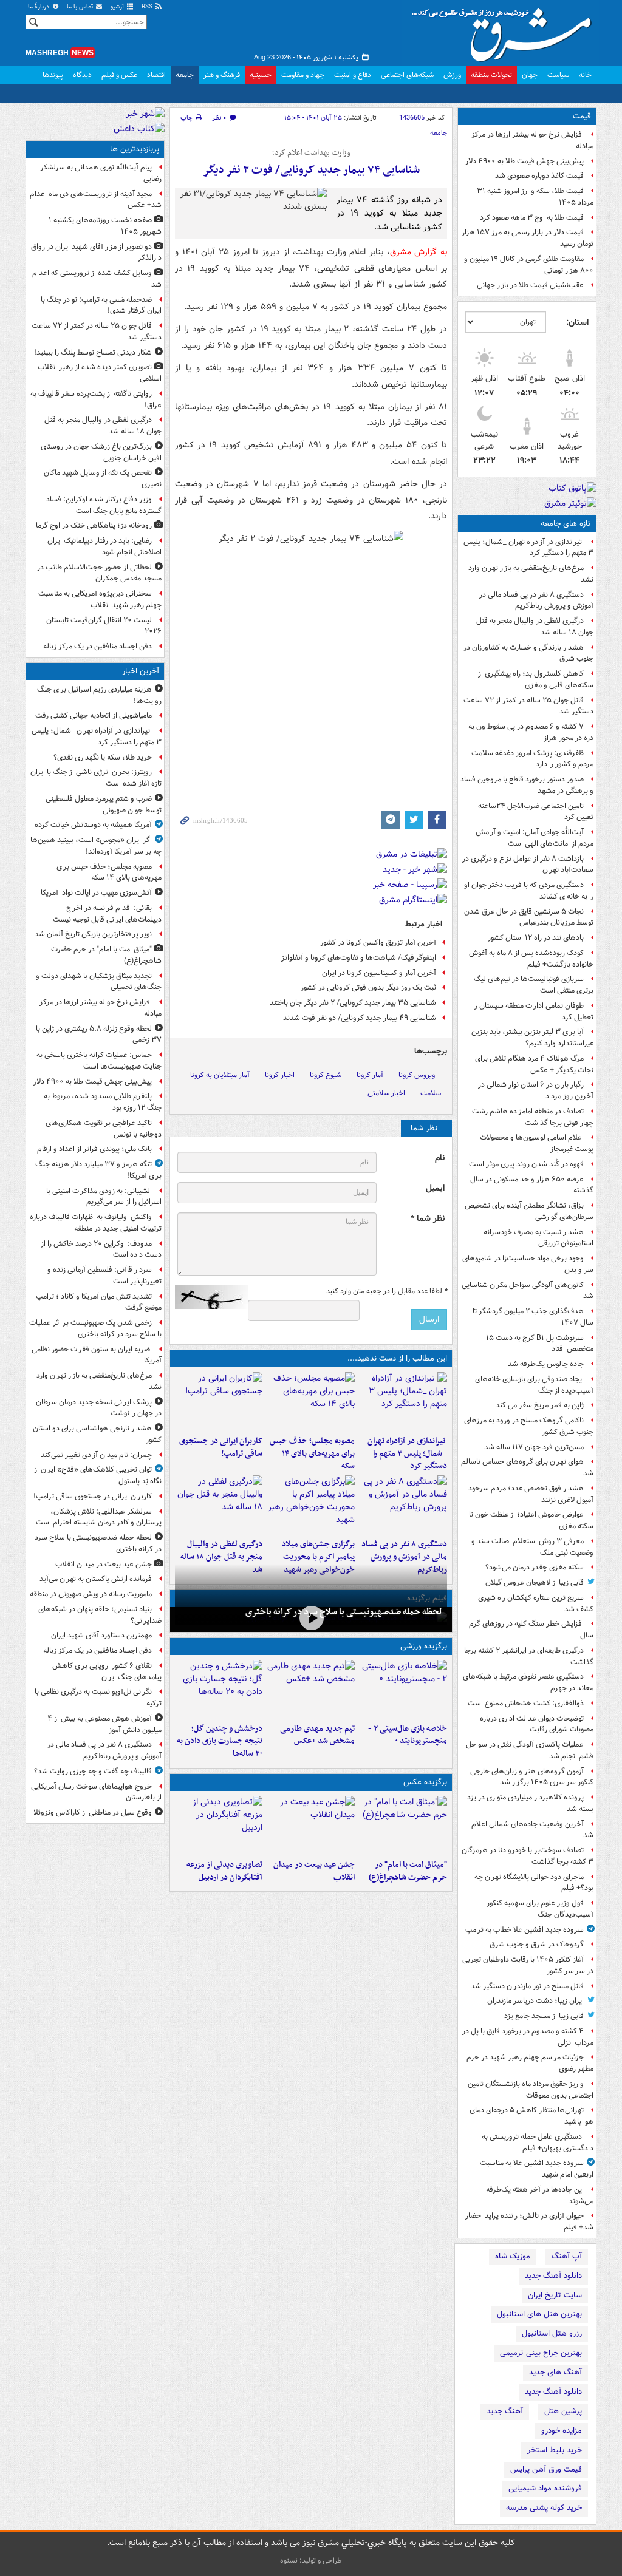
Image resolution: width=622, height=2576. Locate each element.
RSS (148, 7)
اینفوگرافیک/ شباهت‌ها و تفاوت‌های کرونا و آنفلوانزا (358, 958)
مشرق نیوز (505, 30)
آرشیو (118, 7)
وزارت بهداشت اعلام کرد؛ (311, 153)
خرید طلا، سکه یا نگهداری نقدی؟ (103, 757)
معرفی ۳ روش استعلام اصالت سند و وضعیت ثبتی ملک (532, 1547)
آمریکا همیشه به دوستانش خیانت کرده (93, 825)
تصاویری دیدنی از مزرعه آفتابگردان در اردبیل (224, 1871)
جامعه (185, 75)
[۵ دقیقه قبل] (403, 1401)
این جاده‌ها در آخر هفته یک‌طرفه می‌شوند (540, 2195)
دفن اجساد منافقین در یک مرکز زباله (97, 646)
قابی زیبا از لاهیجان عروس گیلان (535, 1582)
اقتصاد (156, 75)
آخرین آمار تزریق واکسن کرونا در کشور (378, 943)
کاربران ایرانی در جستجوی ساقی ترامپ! (221, 1447)
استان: (577, 322)
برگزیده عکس (425, 1782)
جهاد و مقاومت (303, 75)
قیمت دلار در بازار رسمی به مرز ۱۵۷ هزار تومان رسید (528, 238)
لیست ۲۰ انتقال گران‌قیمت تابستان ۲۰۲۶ (104, 626)
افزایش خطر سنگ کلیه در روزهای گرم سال (531, 1630)
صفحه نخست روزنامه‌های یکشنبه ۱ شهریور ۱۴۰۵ (105, 226)
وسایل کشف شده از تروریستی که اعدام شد (97, 279)
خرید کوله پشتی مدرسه (544, 2508)
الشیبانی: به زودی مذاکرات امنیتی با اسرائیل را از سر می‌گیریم (104, 1197)
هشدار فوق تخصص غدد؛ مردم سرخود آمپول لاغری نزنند (531, 1494)
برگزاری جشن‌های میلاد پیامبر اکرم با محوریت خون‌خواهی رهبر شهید (318, 1557)
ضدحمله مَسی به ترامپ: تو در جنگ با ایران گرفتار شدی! (101, 305)
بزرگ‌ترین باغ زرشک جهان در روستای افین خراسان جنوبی (101, 452)
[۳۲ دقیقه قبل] (311, 1401)
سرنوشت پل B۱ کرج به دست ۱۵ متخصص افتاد (540, 1344)
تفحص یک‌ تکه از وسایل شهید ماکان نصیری (103, 478)
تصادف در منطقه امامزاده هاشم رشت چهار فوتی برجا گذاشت (533, 1117)
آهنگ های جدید (555, 2372)
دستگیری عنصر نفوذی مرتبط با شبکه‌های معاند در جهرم (528, 1682)
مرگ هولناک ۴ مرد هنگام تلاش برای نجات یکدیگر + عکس (534, 1064)
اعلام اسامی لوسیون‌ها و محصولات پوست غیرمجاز (537, 1143)
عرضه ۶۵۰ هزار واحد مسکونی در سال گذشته (532, 1185)
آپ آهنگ (567, 2256)
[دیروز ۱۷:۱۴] (403, 1689)
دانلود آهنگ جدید (553, 2276)
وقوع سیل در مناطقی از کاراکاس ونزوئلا (93, 1813)
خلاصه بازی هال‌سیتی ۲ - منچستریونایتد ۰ (408, 1735)
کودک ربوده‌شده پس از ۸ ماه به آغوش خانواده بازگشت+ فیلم (531, 959)
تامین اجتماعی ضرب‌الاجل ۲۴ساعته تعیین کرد (536, 812)
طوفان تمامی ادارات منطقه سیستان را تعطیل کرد (533, 1011)
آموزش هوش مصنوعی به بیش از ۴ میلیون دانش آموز (104, 1724)
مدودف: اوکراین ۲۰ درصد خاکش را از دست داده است (101, 1249)
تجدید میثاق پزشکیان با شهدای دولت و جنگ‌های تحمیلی (99, 982)
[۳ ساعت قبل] (403, 1504)
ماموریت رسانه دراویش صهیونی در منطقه (91, 1594)
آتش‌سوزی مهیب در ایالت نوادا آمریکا (96, 893)
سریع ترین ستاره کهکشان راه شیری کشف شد (536, 1603)
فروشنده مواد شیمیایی (545, 2488)
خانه (585, 75)
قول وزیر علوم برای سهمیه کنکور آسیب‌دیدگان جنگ (540, 1909)
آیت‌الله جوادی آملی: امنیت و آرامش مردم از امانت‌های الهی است (535, 838)
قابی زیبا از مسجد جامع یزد (544, 2016)
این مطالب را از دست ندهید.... (397, 1358)
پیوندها (53, 75)
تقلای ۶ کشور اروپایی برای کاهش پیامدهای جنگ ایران (107, 1671)
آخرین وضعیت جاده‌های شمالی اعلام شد (532, 1830)
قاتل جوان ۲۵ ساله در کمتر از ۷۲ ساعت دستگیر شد (528, 706)
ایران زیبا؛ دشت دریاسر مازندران (535, 2001)
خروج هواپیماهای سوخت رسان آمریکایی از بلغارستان (96, 1792)
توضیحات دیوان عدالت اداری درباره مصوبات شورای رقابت (537, 1724)
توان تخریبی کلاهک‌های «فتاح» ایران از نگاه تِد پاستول (98, 1475)
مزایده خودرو (562, 2431)
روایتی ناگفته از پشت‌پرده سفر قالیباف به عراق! (96, 399)
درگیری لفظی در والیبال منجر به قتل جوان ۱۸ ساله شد (535, 627)
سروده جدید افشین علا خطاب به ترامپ (525, 1930)
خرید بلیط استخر (555, 2450)
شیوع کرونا (326, 1075)
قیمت (582, 116)
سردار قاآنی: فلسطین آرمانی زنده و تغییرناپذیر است (104, 1276)
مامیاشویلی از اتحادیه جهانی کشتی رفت (94, 715)
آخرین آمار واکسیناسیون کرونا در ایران (379, 973)
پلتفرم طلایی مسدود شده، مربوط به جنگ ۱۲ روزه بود (103, 1102)
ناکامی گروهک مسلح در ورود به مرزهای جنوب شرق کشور (529, 1426)
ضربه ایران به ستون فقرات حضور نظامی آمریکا (97, 1355)
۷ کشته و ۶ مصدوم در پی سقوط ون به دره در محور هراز (531, 732)
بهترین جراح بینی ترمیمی (541, 2353)
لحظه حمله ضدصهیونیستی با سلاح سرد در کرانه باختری (344, 1612)
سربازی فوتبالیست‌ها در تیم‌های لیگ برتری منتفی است (534, 985)
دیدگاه (82, 75)
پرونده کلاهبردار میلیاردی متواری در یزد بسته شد (530, 1803)
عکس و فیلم (119, 75)
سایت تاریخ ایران (555, 2295)
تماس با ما (81, 7)
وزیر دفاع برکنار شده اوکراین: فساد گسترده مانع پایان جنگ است (104, 505)
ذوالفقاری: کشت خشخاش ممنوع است (526, 1703)
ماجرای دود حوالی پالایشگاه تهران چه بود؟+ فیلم (534, 1883)
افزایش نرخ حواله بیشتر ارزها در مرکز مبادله (532, 140)
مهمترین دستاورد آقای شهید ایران (101, 1635)
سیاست (558, 75)
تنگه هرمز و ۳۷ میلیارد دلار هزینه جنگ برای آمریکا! (98, 1170)
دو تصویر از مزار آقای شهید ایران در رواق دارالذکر (96, 253)
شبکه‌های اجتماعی (407, 75)
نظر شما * (428, 1219)
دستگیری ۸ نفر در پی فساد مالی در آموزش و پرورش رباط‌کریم (536, 600)
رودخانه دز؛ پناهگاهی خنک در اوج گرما (94, 525)
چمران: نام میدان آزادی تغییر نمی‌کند (96, 1455)
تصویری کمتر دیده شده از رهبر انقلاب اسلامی (100, 373)
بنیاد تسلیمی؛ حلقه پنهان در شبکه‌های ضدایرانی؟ (100, 1615)
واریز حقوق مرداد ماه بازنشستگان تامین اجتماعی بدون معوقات (531, 2090)
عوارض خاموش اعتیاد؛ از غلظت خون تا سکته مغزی (531, 1520)
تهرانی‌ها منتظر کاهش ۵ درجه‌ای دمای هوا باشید (531, 2116)
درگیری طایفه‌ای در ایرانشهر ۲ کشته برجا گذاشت (529, 1656)
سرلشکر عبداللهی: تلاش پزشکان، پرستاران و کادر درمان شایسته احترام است (99, 1517)
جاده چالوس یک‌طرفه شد (546, 1364)
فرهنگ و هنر (222, 75)
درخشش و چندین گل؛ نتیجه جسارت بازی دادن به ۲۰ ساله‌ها (220, 1742)
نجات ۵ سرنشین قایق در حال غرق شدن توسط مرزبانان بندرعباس (529, 917)
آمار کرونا (370, 1075)
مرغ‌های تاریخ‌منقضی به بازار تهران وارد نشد (531, 574)
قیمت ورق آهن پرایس (546, 2469)
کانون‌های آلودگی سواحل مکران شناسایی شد (528, 1291)
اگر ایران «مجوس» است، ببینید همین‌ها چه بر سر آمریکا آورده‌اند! (96, 846)
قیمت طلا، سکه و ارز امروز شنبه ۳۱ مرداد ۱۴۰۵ (535, 197)
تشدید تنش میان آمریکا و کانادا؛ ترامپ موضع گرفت (99, 1302)
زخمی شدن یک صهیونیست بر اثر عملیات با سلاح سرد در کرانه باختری (95, 1328)
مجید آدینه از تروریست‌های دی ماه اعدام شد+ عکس (96, 200)
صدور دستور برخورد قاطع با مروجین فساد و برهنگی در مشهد (527, 785)
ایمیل (435, 1188)
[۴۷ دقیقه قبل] (403, 1825)
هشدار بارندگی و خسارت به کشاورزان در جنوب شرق (528, 653)
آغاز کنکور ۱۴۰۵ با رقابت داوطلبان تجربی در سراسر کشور (528, 1965)
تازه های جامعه (566, 524)
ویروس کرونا (417, 1075)
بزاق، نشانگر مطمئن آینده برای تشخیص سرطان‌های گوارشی (529, 1211)
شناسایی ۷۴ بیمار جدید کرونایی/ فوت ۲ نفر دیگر (311, 170)
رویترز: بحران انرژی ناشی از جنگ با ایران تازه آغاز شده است (96, 778)
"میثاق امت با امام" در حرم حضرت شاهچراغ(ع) (408, 1871)
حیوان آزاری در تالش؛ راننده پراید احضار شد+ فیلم (529, 2221)
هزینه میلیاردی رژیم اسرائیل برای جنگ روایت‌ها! (99, 695)
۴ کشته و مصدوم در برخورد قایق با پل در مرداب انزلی (528, 2037)
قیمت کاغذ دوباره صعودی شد (539, 176)
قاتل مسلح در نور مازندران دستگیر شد (527, 1986)
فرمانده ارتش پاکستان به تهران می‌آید (96, 1579)
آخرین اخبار (141, 671)
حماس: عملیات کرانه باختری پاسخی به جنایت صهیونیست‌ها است (99, 1061)
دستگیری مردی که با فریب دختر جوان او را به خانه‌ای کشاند (529, 891)
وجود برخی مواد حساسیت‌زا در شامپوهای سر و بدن (528, 1264)
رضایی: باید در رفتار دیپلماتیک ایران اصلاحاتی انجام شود (104, 546)
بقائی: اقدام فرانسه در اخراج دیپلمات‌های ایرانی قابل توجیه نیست (107, 914)
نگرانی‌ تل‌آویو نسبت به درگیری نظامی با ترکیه (98, 1698)
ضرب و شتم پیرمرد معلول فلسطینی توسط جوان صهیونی (104, 804)
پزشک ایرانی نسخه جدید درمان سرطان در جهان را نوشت (99, 1408)
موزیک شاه (513, 2256)
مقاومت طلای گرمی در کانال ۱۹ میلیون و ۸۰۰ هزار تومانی (529, 265)
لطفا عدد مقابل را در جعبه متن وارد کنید (387, 1291)
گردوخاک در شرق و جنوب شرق (537, 1944)
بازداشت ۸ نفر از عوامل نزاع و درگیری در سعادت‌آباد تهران (528, 865)
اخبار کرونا (280, 1075)
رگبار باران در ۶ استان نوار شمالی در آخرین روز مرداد (536, 1090)
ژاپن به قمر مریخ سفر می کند (540, 1405)
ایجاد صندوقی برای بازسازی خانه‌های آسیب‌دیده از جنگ (534, 1385)
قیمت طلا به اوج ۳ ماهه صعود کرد (532, 218)
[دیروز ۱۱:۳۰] (219, 1689)
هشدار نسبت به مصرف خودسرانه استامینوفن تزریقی (538, 1238)
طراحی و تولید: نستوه (311, 2561)
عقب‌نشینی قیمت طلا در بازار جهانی (530, 285)
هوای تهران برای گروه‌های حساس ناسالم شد (527, 1467)
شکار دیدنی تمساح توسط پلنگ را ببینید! (93, 352)
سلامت (431, 1093)
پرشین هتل (563, 2411)
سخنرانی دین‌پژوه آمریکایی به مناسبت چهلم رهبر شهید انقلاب (100, 599)
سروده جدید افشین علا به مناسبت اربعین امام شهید (537, 2169)
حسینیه (261, 75)
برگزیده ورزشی (424, 1646)
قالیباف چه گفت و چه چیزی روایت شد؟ (93, 1771)
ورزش (452, 75)
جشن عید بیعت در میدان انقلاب (314, 1871)
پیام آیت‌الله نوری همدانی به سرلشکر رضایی (101, 173)
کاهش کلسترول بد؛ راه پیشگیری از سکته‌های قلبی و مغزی (536, 679)
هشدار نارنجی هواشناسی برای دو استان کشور (97, 1434)
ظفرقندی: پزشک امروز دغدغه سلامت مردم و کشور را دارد (532, 759)
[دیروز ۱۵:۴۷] (311, 1689)
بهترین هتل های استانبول (539, 2314)
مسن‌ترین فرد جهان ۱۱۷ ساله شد (534, 1447)
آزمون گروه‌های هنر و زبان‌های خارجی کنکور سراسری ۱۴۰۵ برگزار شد (532, 1777)
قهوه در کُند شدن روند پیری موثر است (526, 1164)
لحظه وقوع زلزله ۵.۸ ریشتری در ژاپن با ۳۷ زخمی (99, 1035)
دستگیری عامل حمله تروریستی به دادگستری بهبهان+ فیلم (538, 2143)
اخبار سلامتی (386, 1093)
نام (440, 1158)
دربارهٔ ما (39, 7)
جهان (530, 75)
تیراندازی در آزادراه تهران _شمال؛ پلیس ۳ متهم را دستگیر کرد (528, 548)
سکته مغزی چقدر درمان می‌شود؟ (535, 1567)
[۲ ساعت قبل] (219, 1401)
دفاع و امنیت (353, 75)
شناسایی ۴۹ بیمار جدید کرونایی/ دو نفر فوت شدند (360, 1018)
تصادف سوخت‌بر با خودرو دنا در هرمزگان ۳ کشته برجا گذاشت (528, 1856)
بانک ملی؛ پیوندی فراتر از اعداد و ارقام (94, 1149)
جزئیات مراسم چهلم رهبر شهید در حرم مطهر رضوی (530, 2063)
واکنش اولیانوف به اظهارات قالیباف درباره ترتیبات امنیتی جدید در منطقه (96, 1223)
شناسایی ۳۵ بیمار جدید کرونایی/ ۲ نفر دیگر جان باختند (353, 1003)
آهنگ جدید (505, 2411)
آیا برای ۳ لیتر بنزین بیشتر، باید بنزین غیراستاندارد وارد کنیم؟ (532, 1038)
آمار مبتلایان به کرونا (220, 1075)
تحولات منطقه (491, 75)
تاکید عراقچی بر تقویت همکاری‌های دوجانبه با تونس (104, 1129)
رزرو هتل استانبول (552, 2333)
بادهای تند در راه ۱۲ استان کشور (536, 938)
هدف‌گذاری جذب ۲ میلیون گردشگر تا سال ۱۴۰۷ (533, 1317)
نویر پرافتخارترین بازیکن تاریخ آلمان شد (93, 934)
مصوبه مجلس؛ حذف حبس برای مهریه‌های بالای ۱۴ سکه (312, 1454)
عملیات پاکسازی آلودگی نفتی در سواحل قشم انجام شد (530, 1750)
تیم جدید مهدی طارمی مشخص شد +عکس (317, 1735)
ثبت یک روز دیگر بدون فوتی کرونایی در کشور (368, 987)
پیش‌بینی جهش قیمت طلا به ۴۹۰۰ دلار (525, 161)
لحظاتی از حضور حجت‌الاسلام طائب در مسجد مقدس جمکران (99, 573)
